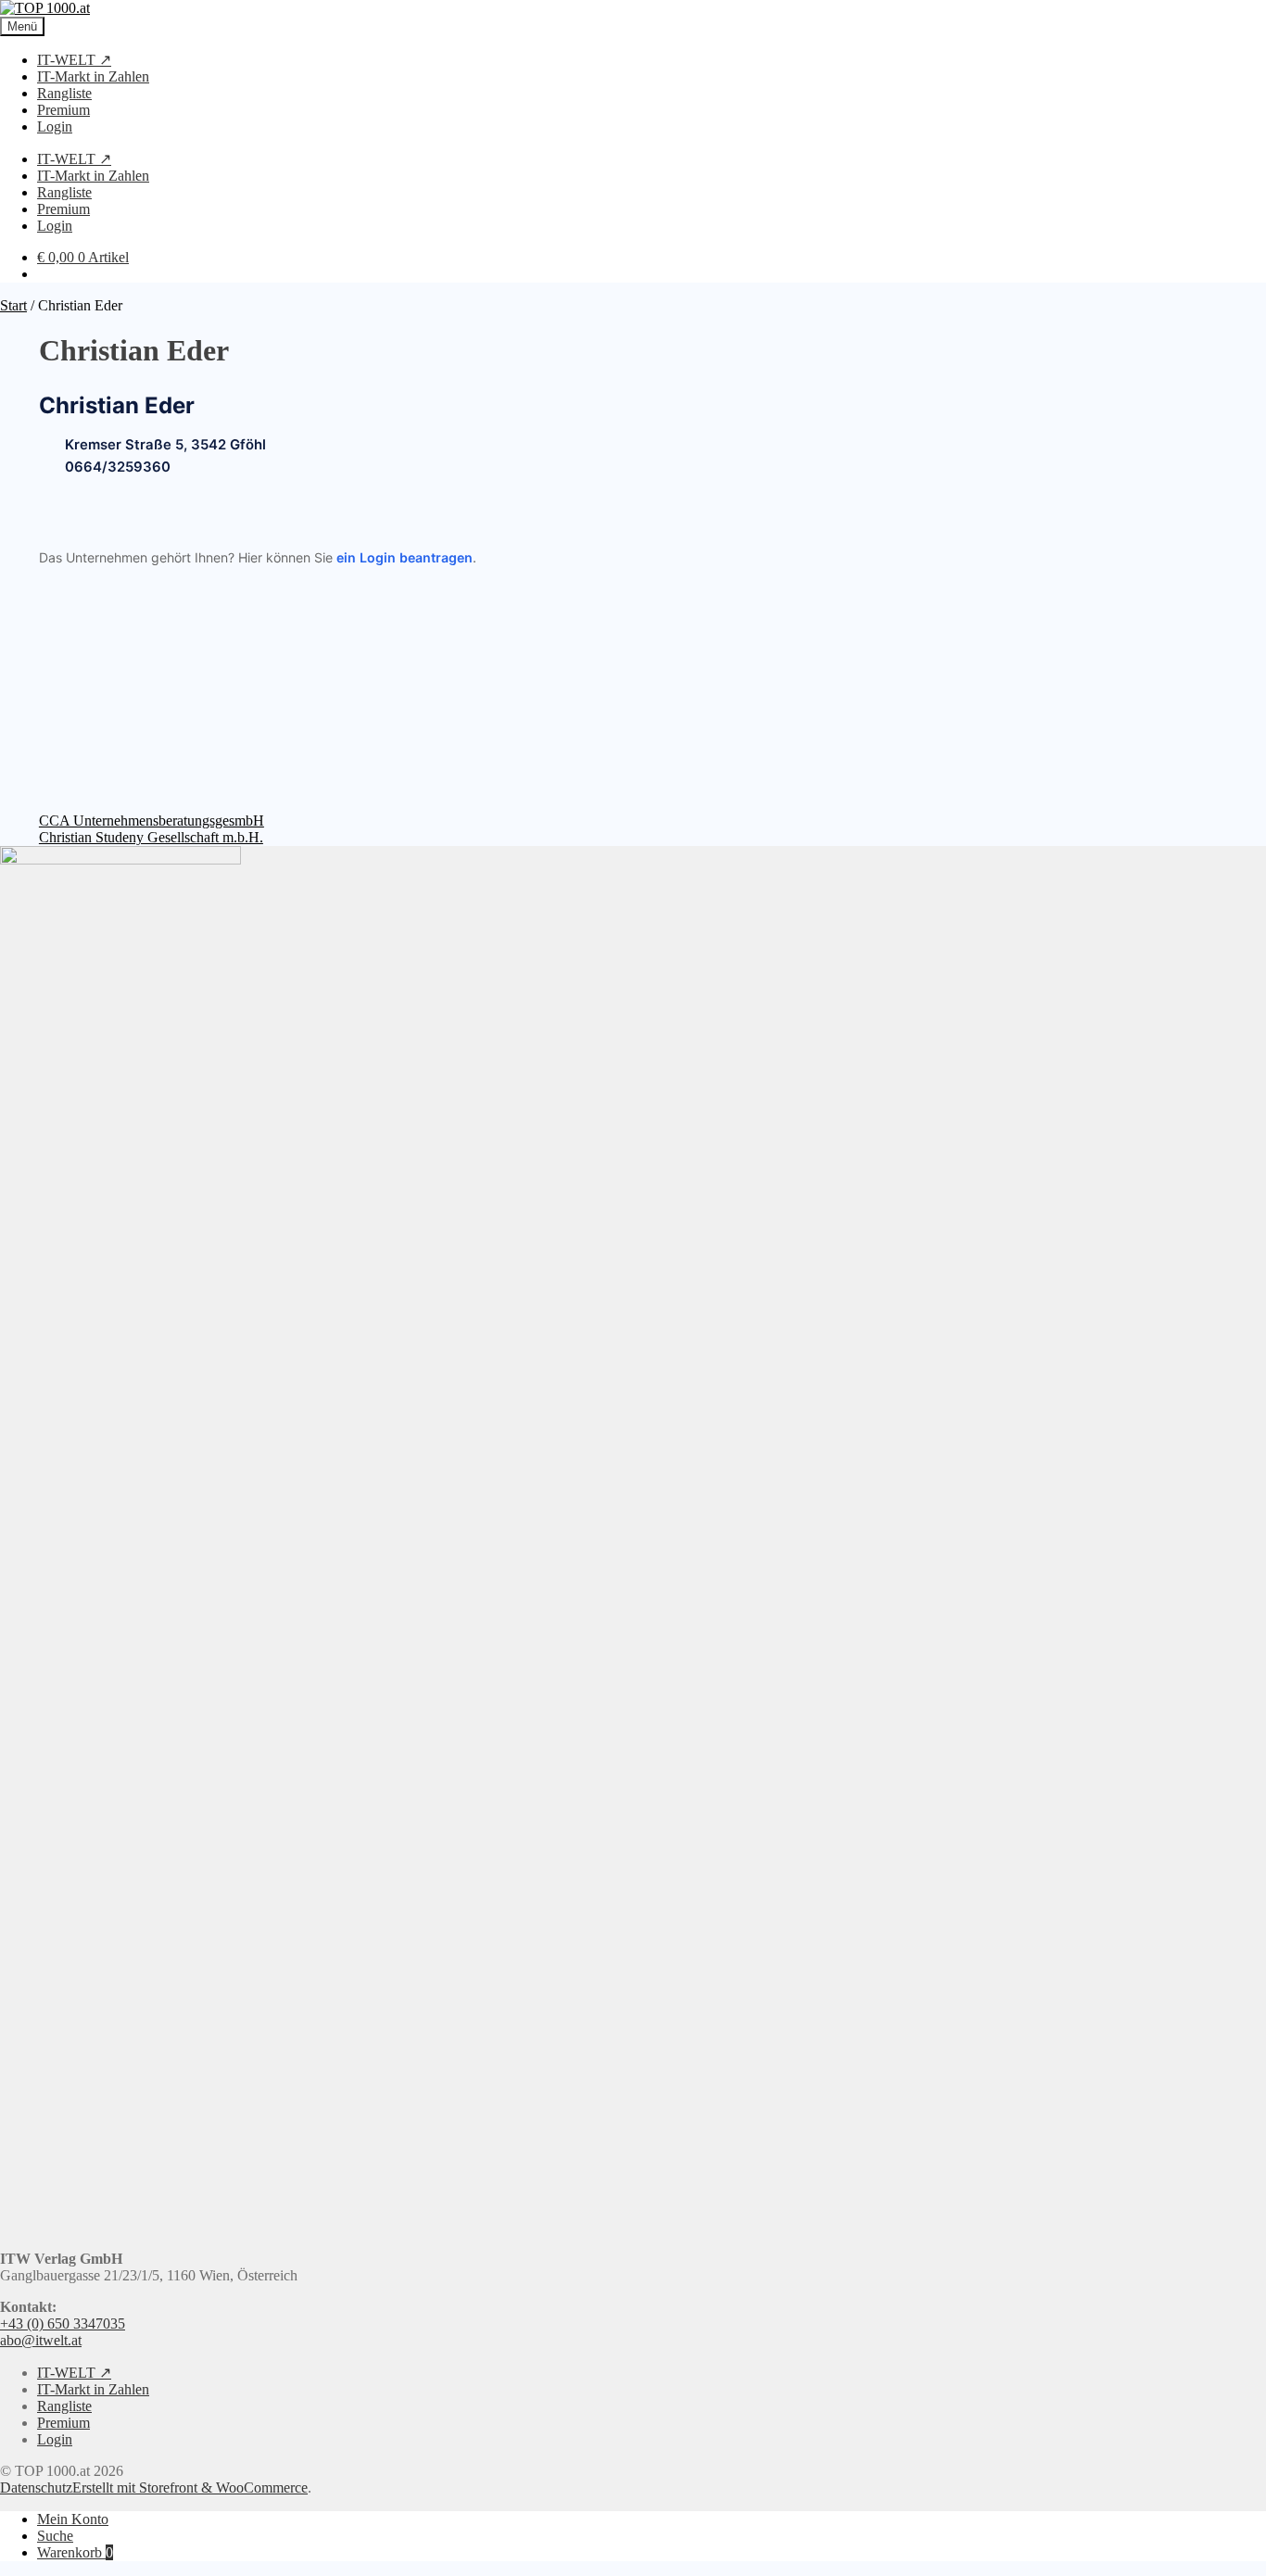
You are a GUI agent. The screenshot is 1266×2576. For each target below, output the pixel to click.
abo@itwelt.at (41, 2340)
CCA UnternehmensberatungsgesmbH (152, 821)
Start (13, 305)
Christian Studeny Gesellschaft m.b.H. (151, 837)
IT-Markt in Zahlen (93, 76)
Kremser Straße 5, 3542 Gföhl (165, 445)
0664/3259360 (118, 467)
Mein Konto (73, 2519)
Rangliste (64, 93)
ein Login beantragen (405, 557)
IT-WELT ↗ (74, 60)
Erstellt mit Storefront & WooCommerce (190, 2488)
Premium (63, 110)
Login (55, 126)
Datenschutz (36, 2488)
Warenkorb (75, 2552)
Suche (55, 2536)
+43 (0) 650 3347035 (63, 2323)
